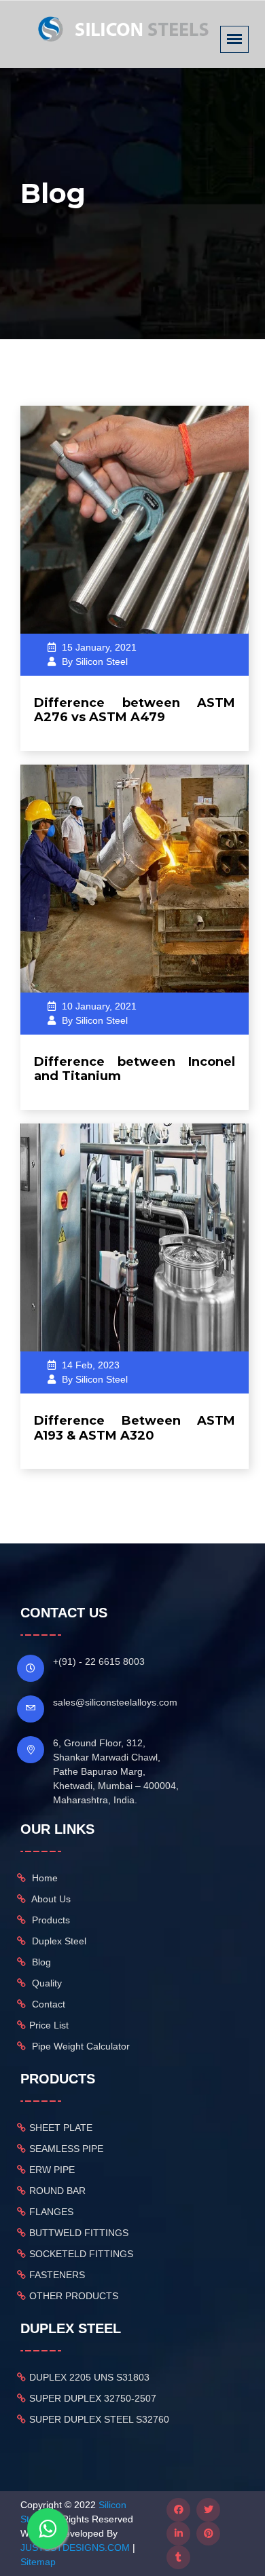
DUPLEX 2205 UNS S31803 (89, 2377)
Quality (46, 1983)
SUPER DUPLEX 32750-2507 (93, 2398)
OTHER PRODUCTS (74, 2296)
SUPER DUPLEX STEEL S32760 (99, 2419)
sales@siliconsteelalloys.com (115, 1702)
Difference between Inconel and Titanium (135, 1069)
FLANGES (51, 2212)
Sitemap (38, 2562)
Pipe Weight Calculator (79, 2046)
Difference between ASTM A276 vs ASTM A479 (135, 710)
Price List (49, 2025)
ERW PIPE (52, 2170)
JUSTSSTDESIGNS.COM (75, 2548)
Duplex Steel (58, 1941)
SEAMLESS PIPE (66, 2149)
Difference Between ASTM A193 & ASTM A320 (135, 1428)
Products (50, 1920)
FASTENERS (57, 2275)
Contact (47, 2004)
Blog (40, 1962)
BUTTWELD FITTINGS (79, 2233)
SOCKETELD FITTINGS (81, 2254)
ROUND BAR (57, 2191)
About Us (50, 1899)
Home (43, 1878)
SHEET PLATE (61, 2128)
